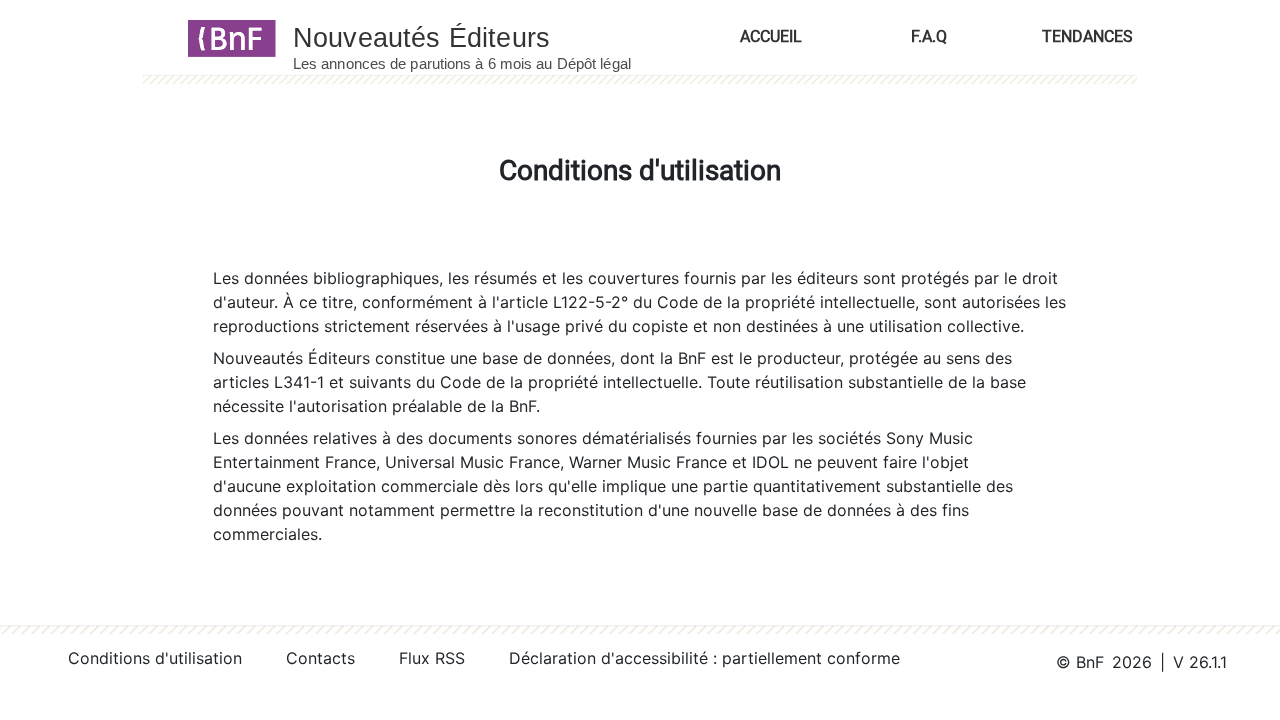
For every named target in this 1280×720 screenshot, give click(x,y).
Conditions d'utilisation (155, 658)
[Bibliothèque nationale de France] (225, 37)
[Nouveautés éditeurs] (480, 37)
